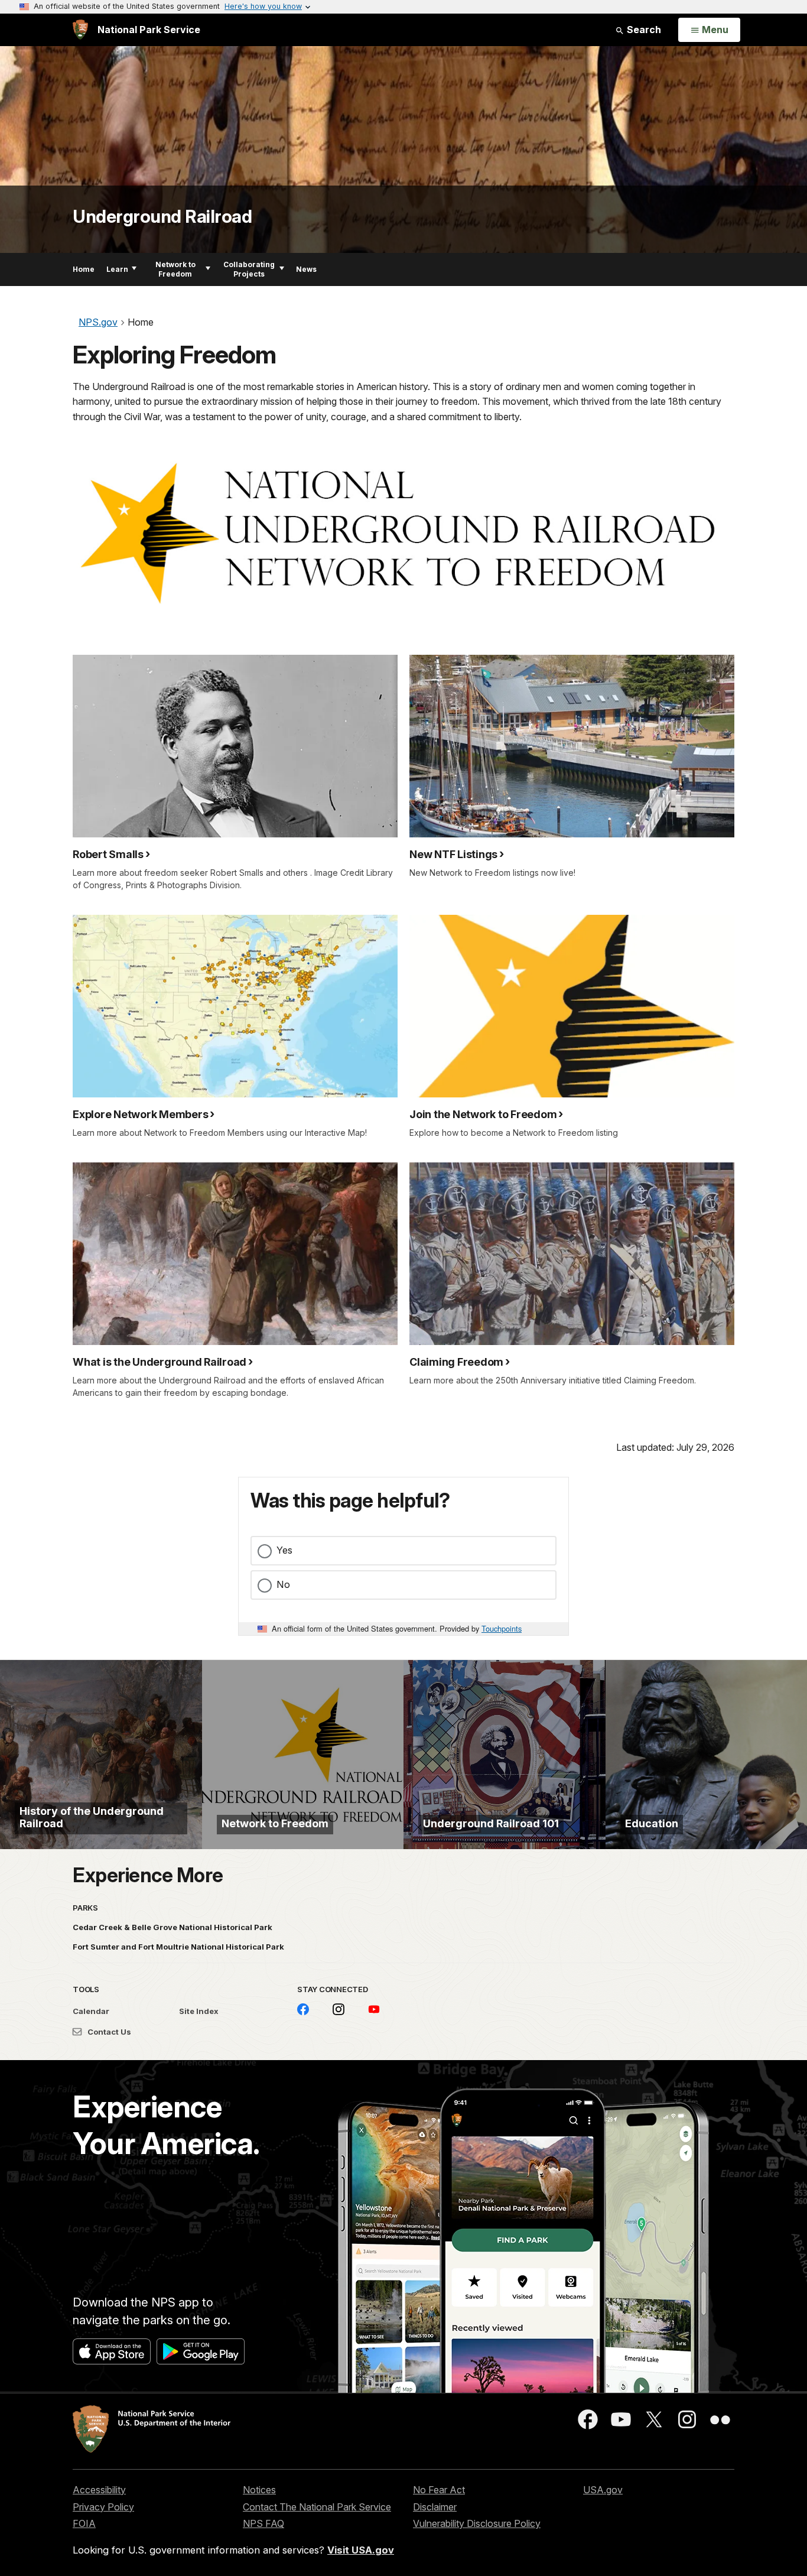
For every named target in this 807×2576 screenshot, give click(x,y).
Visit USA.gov (361, 2550)
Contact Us (108, 2032)
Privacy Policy (103, 2507)
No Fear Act (439, 2490)
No (283, 1584)
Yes (284, 1550)
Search (643, 30)
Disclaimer (435, 2507)
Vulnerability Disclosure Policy (477, 2523)
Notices (259, 2490)
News (306, 269)
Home (84, 269)
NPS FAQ (263, 2523)
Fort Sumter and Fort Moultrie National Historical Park (178, 1947)
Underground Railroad (162, 216)
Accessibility (99, 2490)
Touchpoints (502, 1628)
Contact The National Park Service (317, 2507)
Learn (117, 269)
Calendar (91, 2011)
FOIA (84, 2523)
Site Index (199, 2011)
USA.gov (603, 2490)
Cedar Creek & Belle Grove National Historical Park (173, 1927)
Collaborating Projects (249, 269)
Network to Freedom (175, 269)
